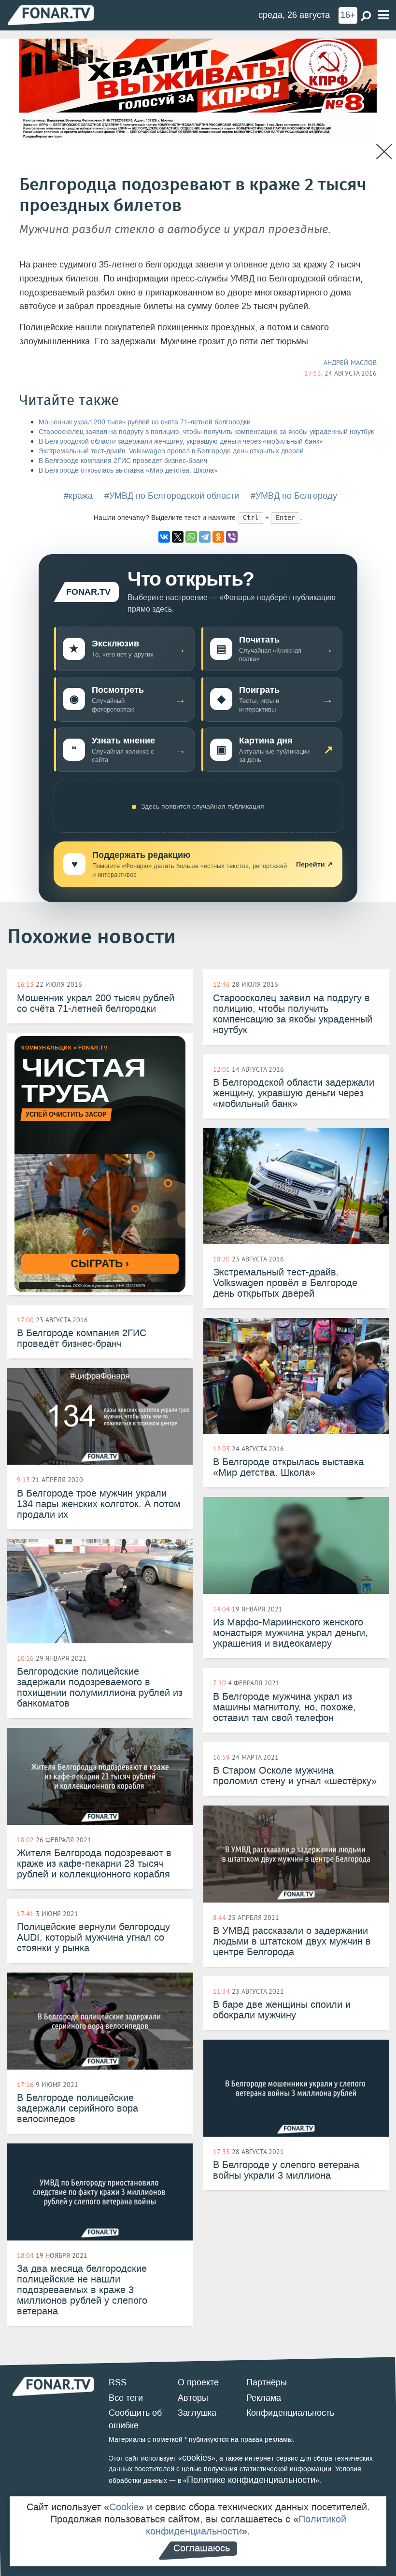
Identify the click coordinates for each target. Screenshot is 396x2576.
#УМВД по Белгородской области (172, 496)
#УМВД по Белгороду (294, 496)
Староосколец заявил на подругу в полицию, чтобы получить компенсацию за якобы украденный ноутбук (206, 432)
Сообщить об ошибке (135, 2419)
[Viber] (232, 537)
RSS (118, 2382)
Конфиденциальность (290, 2413)
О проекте (198, 2382)
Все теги (126, 2398)
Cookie (124, 2507)
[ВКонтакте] (164, 537)
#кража (78, 496)
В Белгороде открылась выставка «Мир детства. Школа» (128, 470)
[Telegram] (205, 537)
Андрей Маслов (350, 363)
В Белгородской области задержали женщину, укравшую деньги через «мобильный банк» (181, 441)
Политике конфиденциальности (251, 2480)
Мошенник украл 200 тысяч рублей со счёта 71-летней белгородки (145, 422)
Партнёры (267, 2382)
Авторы (193, 2398)
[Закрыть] (384, 152)
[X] (178, 537)
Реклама (264, 2398)
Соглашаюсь (202, 2548)
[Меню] (383, 15)
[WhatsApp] (191, 537)
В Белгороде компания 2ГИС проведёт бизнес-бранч (123, 461)
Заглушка (197, 2413)
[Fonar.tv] (51, 15)
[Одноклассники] (218, 537)
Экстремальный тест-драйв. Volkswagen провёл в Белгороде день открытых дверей (171, 451)
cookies (197, 2458)
